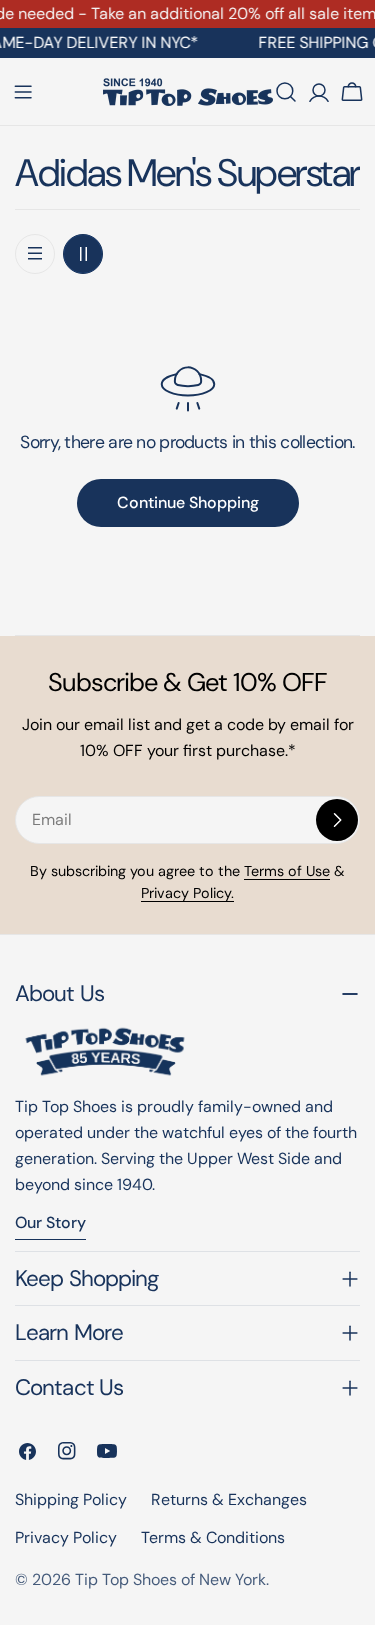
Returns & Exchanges (229, 1499)
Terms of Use (287, 871)
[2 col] (83, 254)
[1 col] (35, 254)
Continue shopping (188, 502)
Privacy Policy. (187, 893)
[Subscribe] (337, 820)
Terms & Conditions (213, 1537)
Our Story (50, 1222)
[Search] (286, 92)
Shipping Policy (71, 1499)
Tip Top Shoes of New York (170, 1579)
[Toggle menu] (23, 92)
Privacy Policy (66, 1537)
